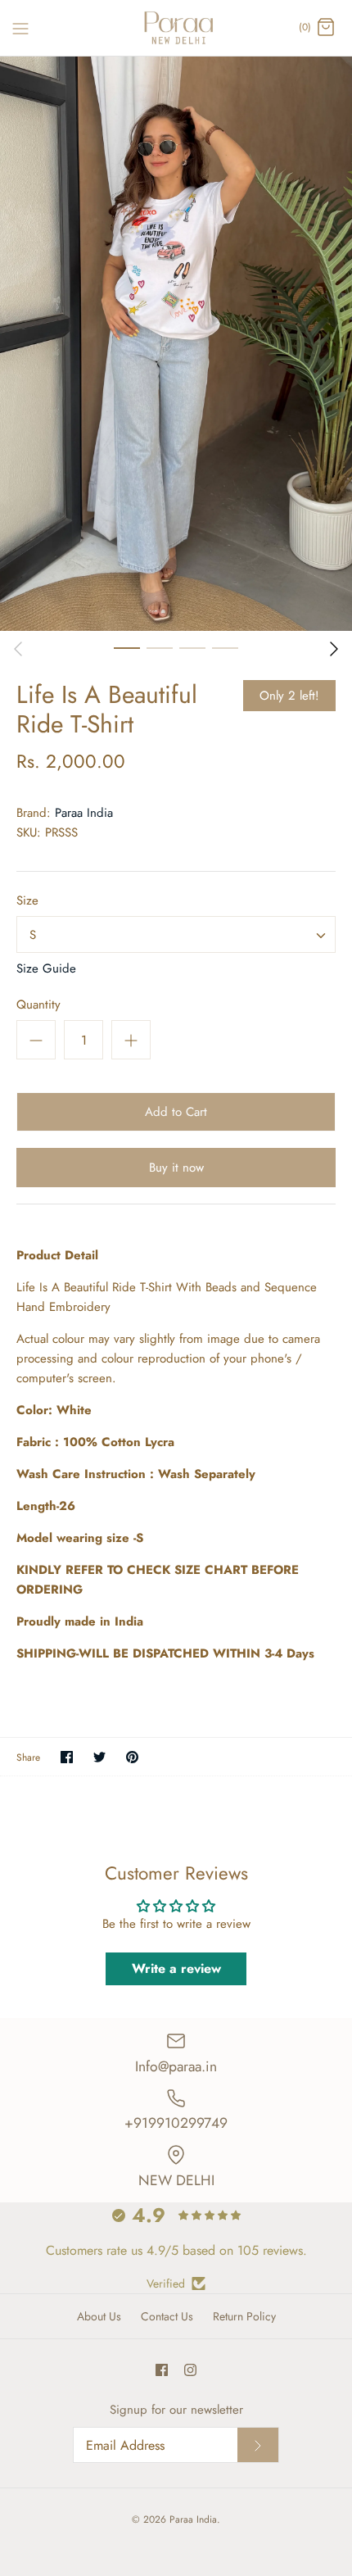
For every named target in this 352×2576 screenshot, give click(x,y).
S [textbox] (33, 935)
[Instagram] (190, 2370)
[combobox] (176, 934)
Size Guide (46, 968)
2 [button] (160, 647)
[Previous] (18, 649)
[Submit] (258, 2445)
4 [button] (225, 647)
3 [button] (192, 647)
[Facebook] (162, 2370)
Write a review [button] (176, 1968)
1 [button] (127, 647)
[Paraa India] (176, 28)
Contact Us (167, 2316)
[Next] (334, 649)
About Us (99, 2316)
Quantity (38, 1005)
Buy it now (176, 1168)
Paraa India (84, 813)
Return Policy (244, 2316)
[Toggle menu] (20, 27)
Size (27, 901)
